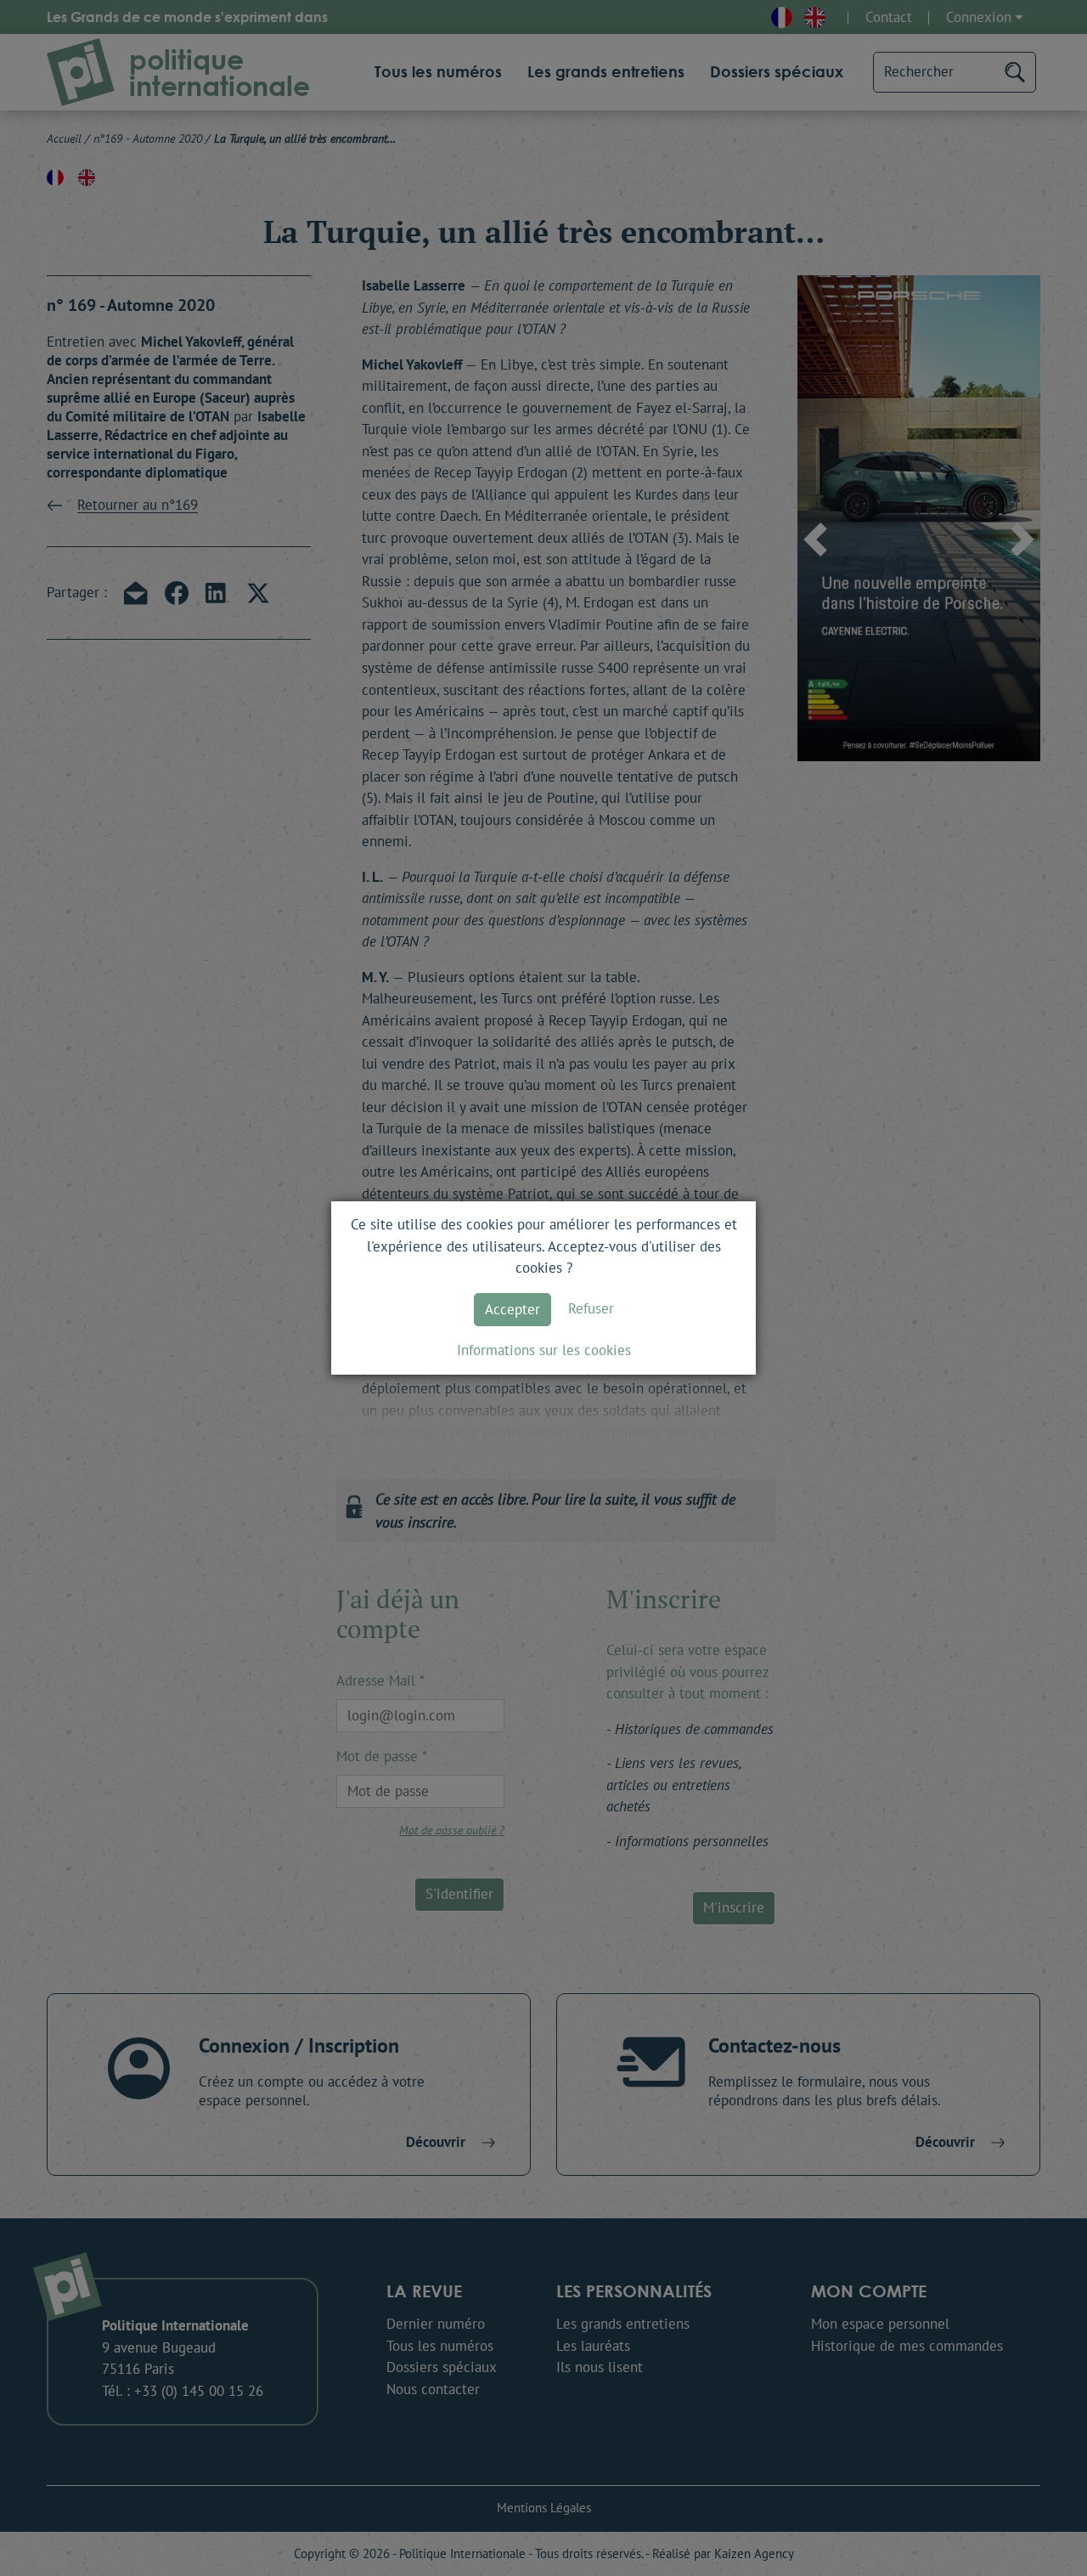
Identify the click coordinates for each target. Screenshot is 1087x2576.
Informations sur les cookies (544, 1350)
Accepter (513, 1309)
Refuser (591, 1308)
